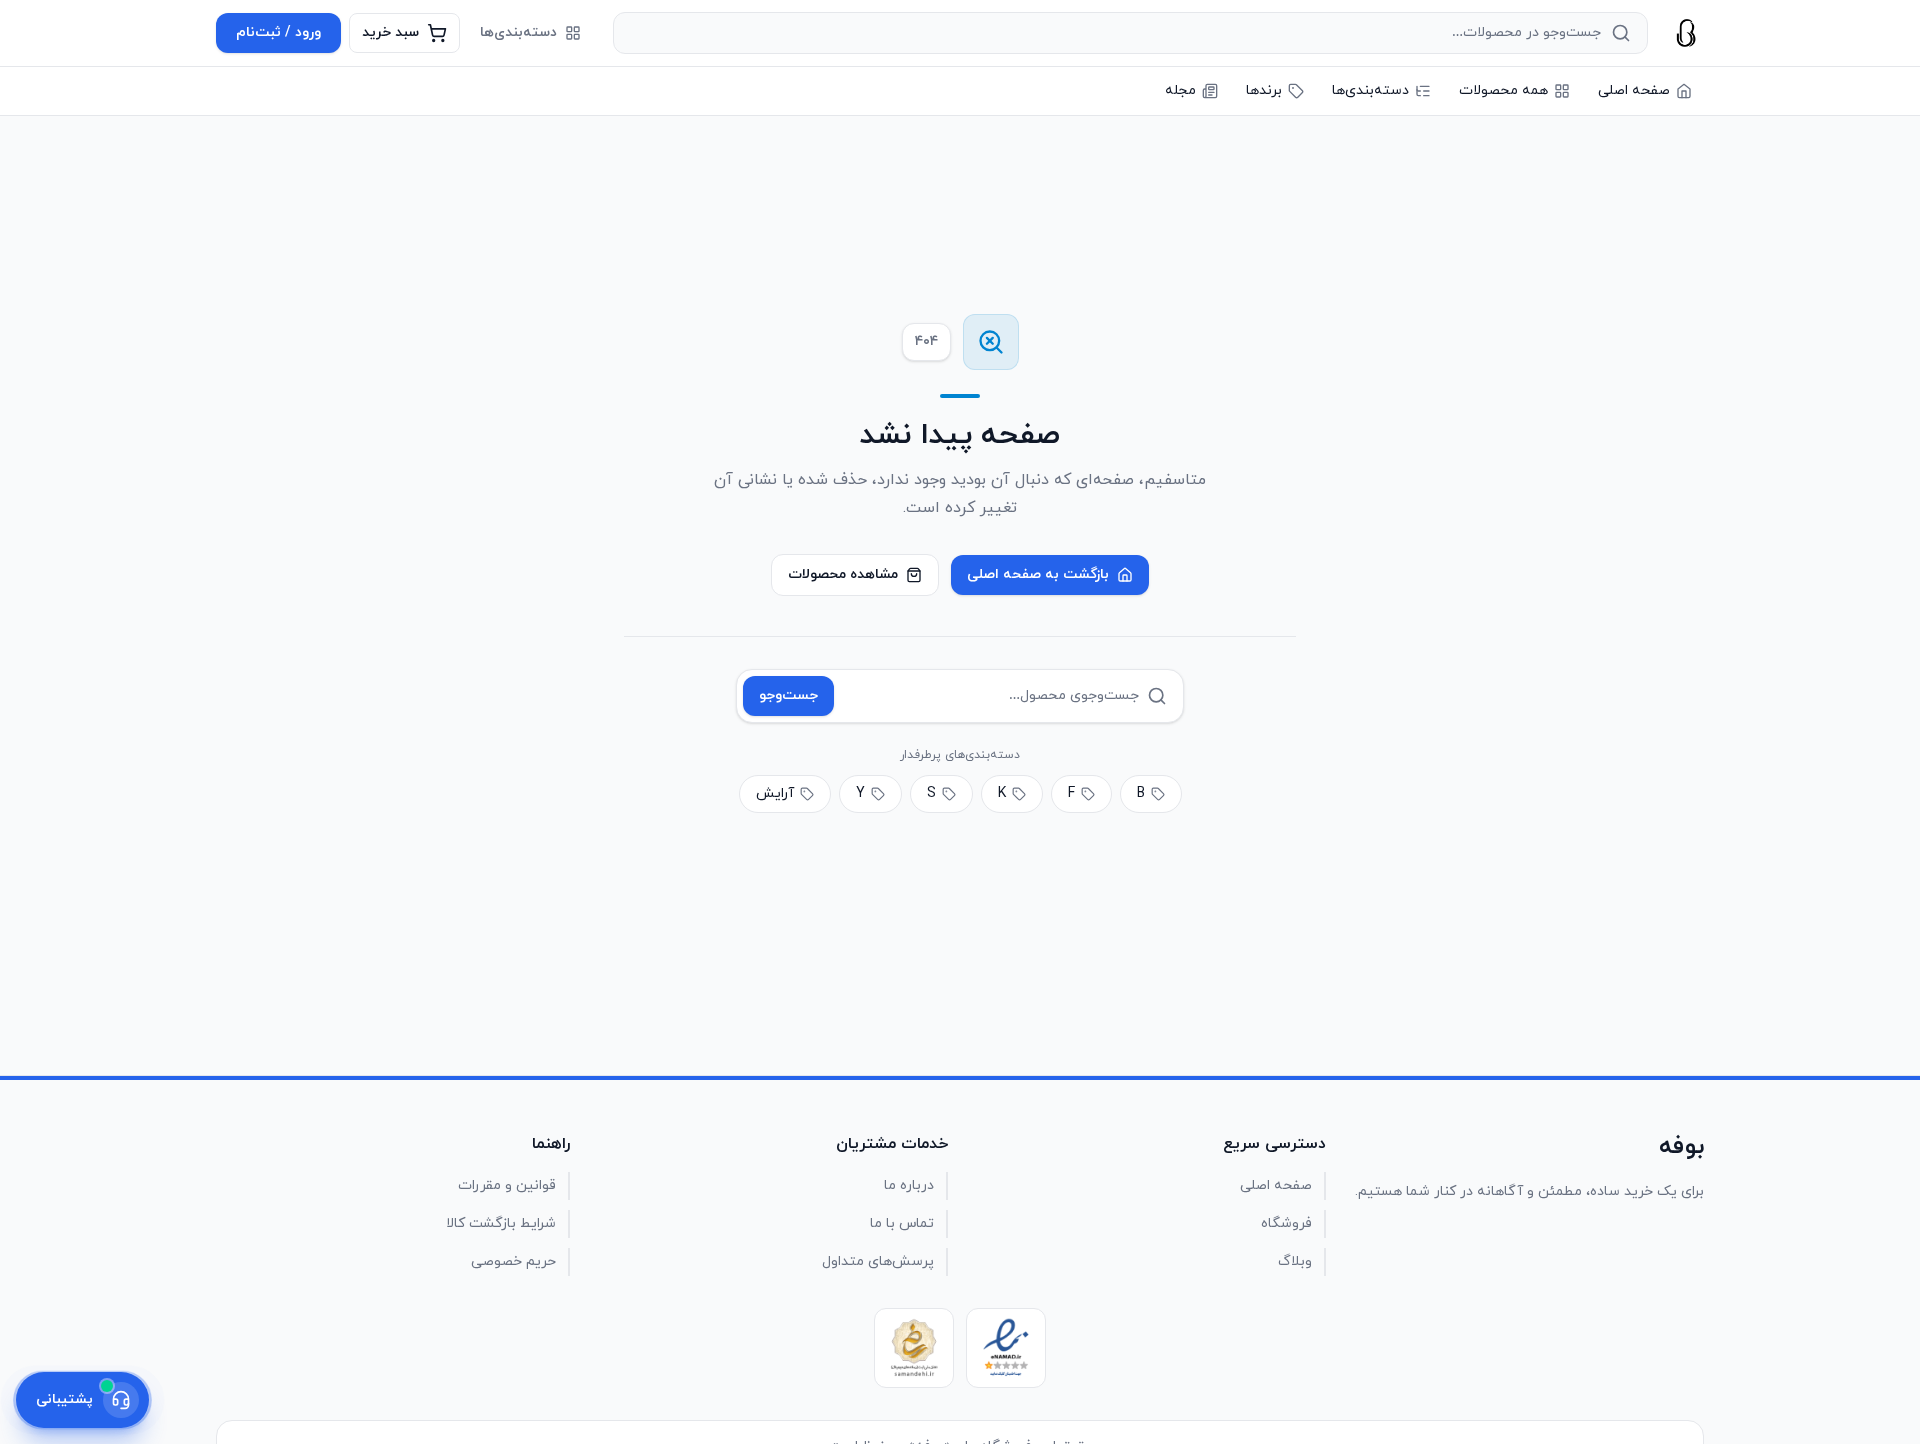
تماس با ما (902, 1223)
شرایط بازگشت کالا (501, 1223)
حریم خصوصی (513, 1261)
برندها (1264, 90)
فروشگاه (1286, 1223)
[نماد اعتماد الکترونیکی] (1006, 1348)
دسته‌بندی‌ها (518, 32)
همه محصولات (1503, 90)
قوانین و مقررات (507, 1185)
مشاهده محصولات (843, 574)
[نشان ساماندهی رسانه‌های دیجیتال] (914, 1348)
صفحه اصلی (1634, 90)
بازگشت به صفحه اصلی (1038, 574)
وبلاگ (1295, 1261)
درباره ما (909, 1185)
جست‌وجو (788, 695)
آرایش (775, 793)
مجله (1180, 90)
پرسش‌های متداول (878, 1261)
